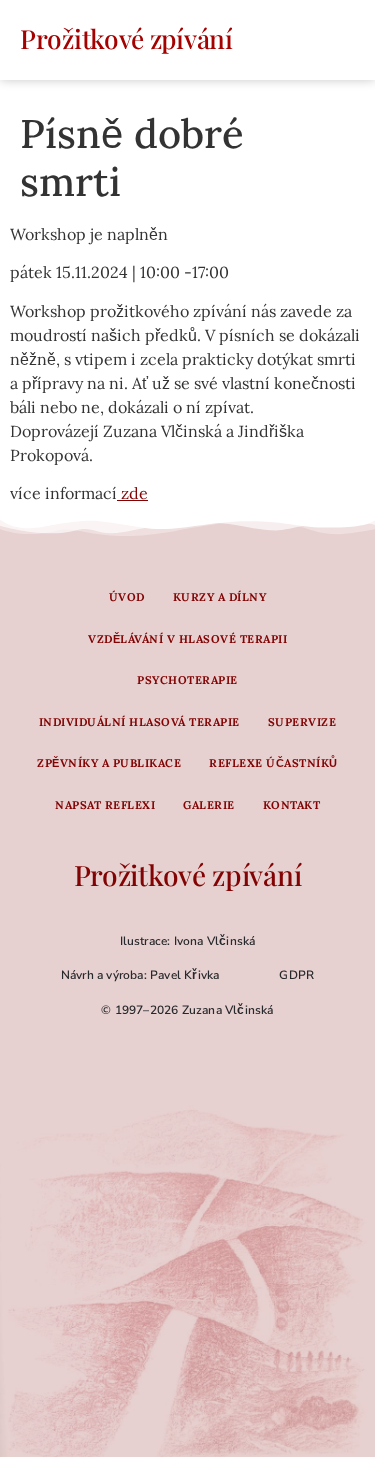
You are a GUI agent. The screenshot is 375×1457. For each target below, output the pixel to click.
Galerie (209, 805)
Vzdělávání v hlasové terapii (187, 639)
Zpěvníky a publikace (109, 763)
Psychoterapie (187, 680)
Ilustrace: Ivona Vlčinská (188, 941)
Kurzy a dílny (220, 597)
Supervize (302, 722)
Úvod (127, 597)
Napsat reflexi (105, 805)
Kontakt (292, 805)
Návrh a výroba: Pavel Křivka (140, 975)
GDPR (296, 975)
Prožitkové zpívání (126, 38)
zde (132, 493)
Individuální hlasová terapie (139, 722)
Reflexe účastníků (273, 763)
